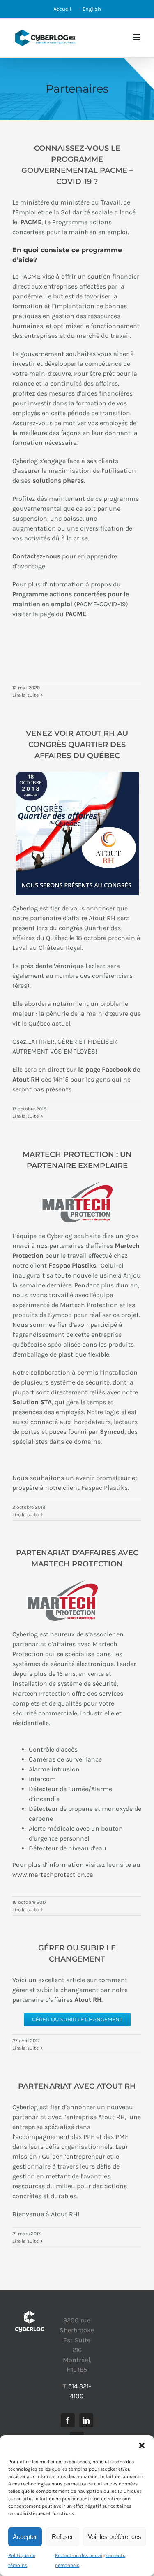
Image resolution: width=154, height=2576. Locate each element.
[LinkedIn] (86, 2420)
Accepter (25, 2537)
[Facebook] (68, 2420)
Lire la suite (25, 695)
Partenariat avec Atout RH (77, 2086)
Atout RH (88, 2000)
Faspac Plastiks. (73, 1265)
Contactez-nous (36, 556)
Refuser (62, 2537)
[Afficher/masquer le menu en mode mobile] (137, 37)
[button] (142, 2446)
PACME (76, 614)
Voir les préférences (115, 2537)
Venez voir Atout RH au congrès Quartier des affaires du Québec (77, 745)
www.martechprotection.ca (53, 1874)
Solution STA (32, 1402)
